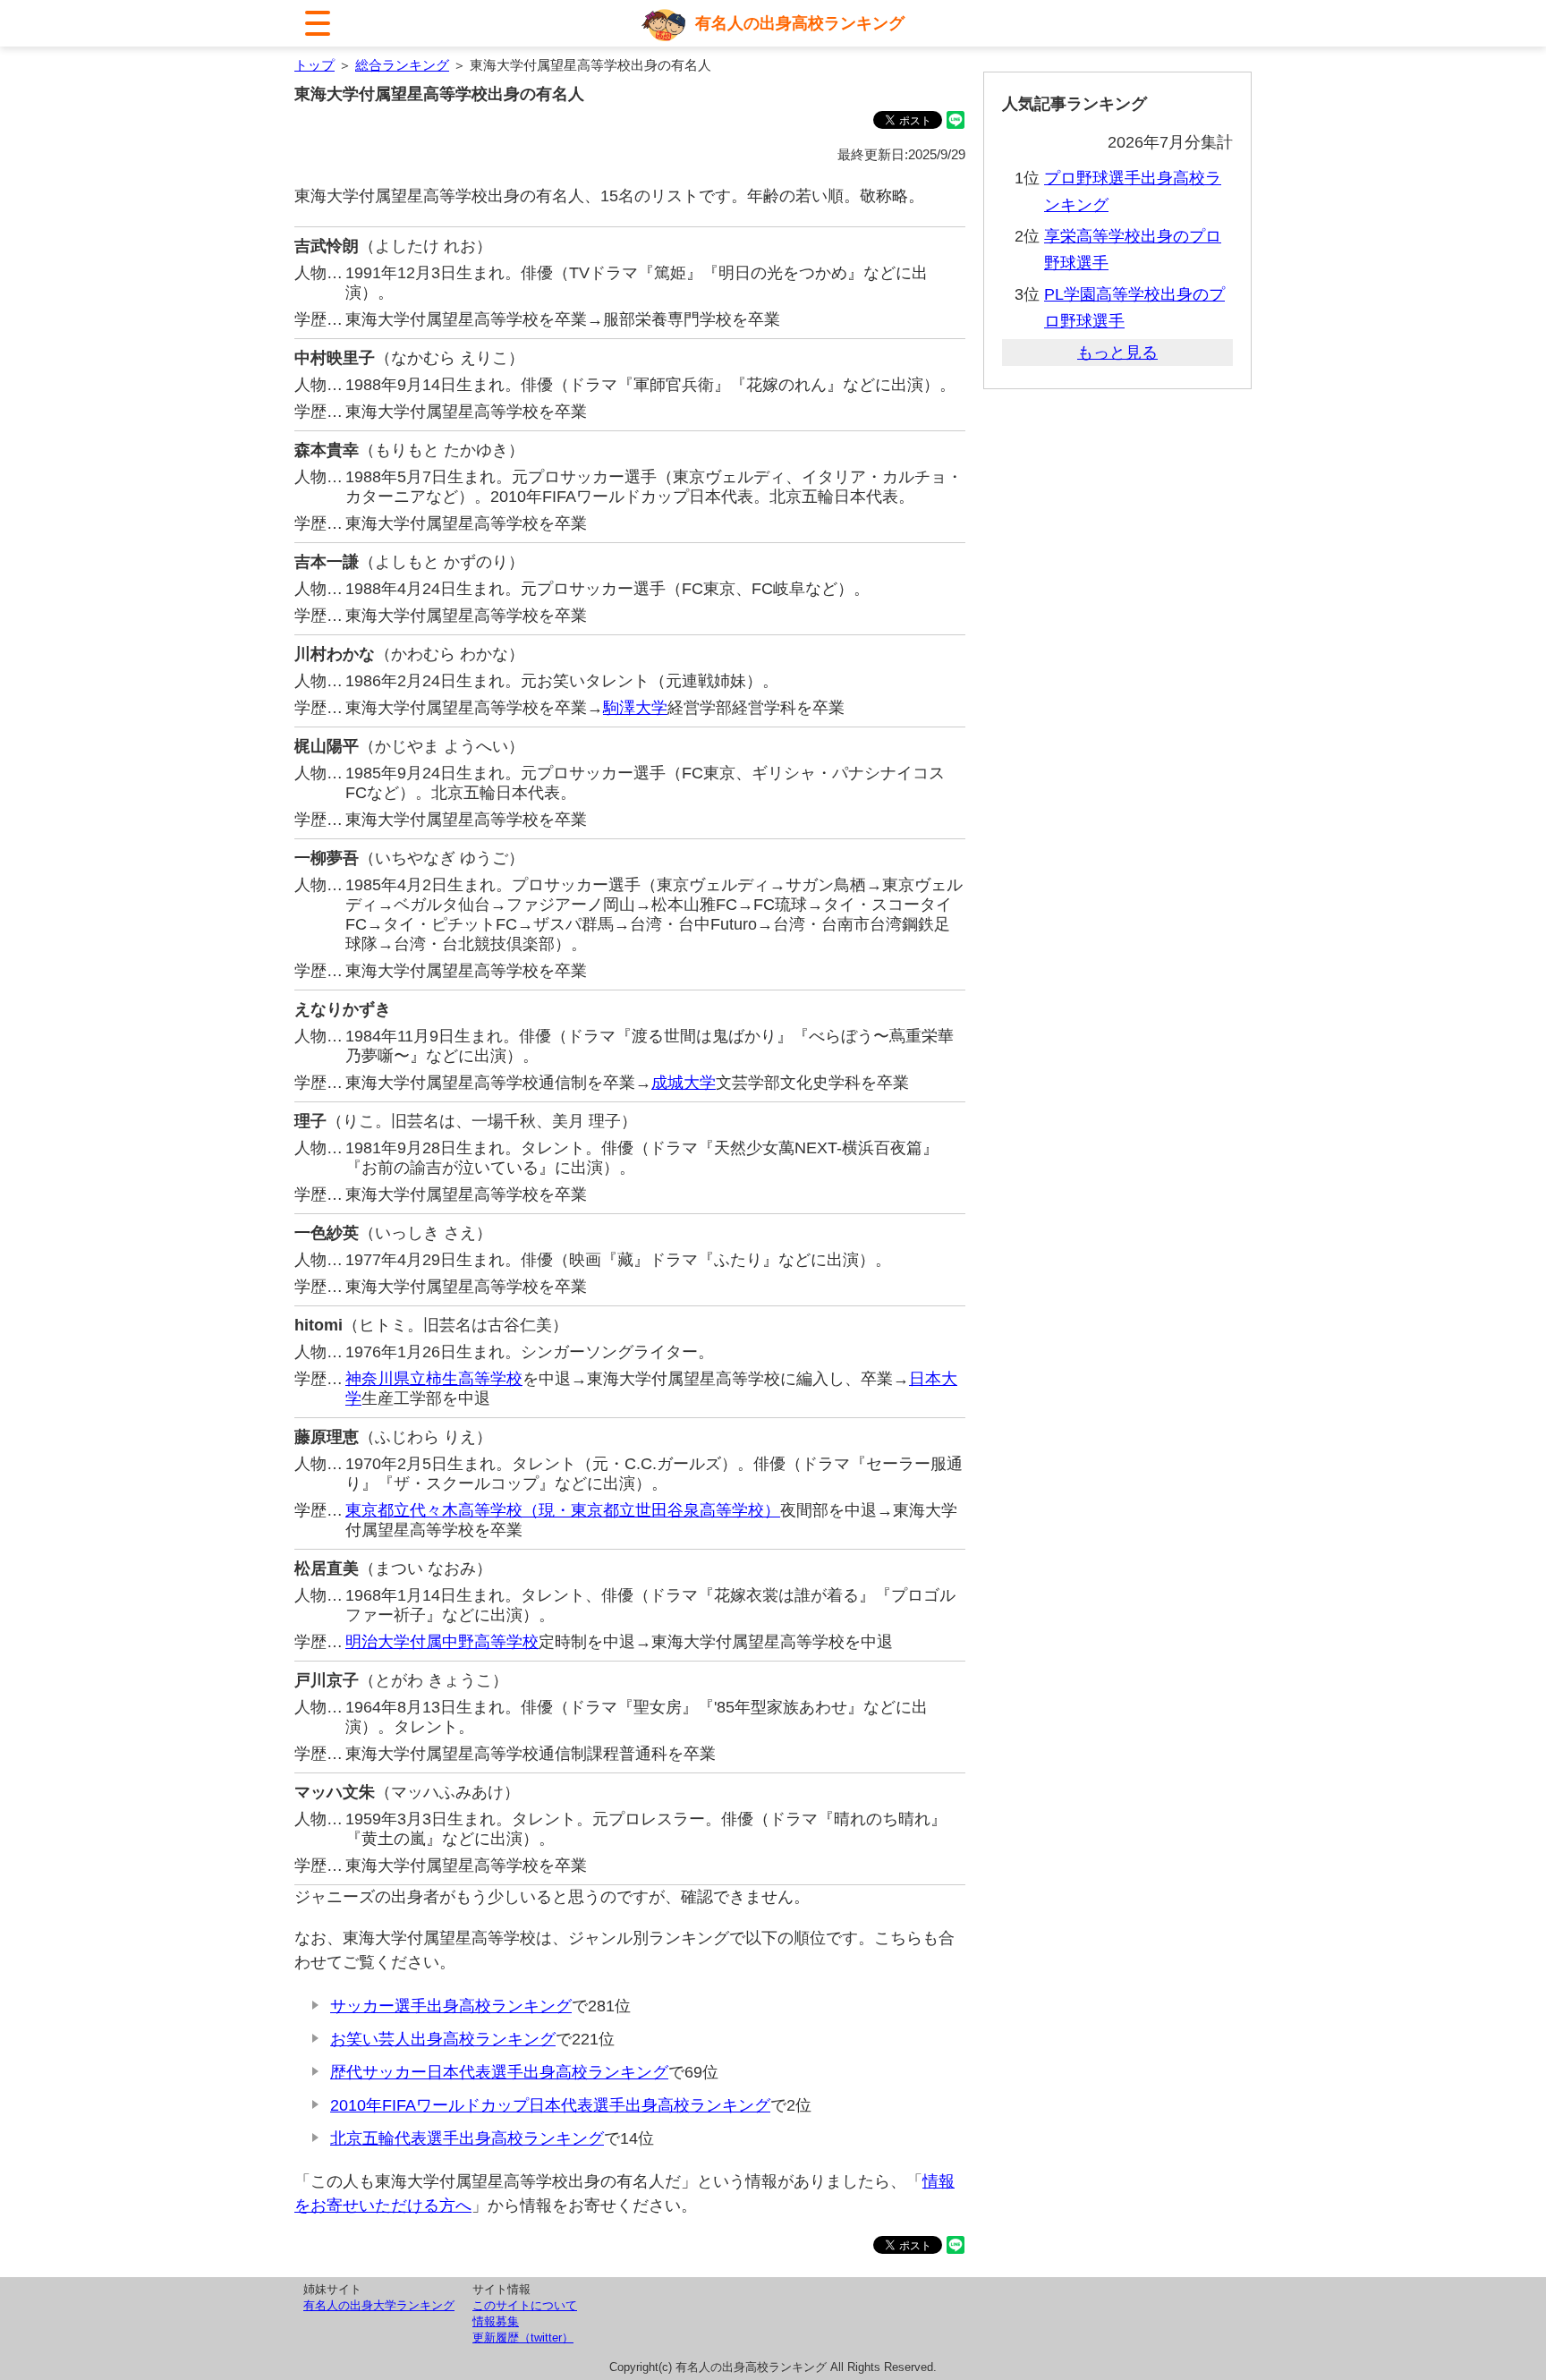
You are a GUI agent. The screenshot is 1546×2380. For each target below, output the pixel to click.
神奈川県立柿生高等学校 (434, 1379)
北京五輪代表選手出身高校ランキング (467, 2138)
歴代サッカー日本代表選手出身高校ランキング (499, 2072)
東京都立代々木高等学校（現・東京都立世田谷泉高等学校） (563, 1510)
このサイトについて (525, 2305)
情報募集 (496, 2321)
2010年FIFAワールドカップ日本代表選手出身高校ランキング (550, 2105)
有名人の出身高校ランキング (800, 23)
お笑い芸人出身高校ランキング (443, 2039)
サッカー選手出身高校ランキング (451, 2006)
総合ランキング (402, 65)
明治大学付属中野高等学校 (442, 1642)
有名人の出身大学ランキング (379, 2305)
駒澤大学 (635, 708)
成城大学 (684, 1083)
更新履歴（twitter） (523, 2337)
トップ (314, 65)
